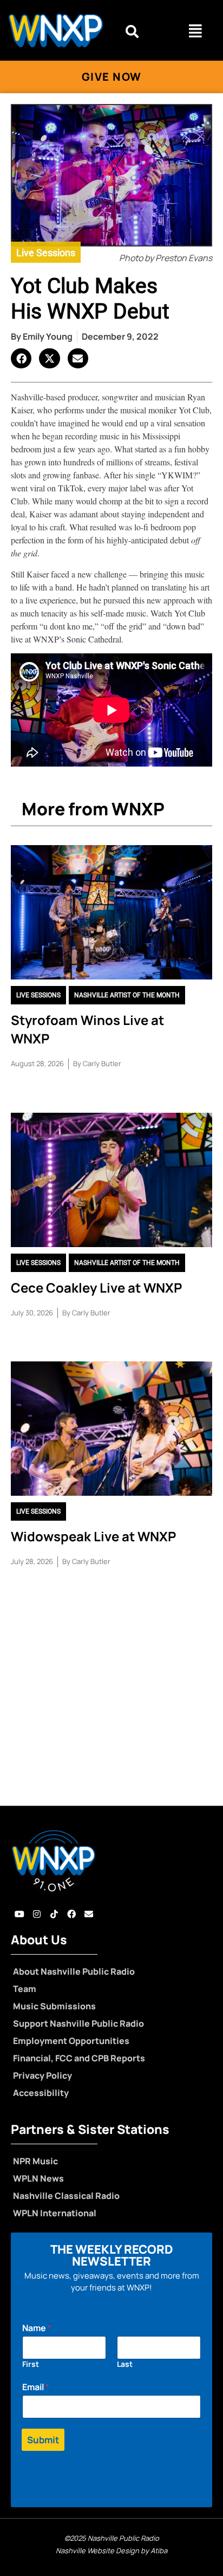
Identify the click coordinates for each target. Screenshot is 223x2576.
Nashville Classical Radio (66, 2196)
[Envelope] (89, 1914)
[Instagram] (37, 1914)
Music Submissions (54, 2006)
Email (36, 2387)
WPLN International (55, 2213)
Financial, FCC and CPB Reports (79, 2058)
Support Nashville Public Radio (78, 2023)
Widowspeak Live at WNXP (93, 1536)
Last (125, 2364)
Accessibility (41, 2093)
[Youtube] (19, 1914)
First (31, 2364)
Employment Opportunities (71, 2041)
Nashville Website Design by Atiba (111, 2551)
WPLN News (38, 2178)
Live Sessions (46, 253)
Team (25, 1989)
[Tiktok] (54, 1914)
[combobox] (142, 31)
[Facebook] (71, 1914)
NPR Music (35, 2161)
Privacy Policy (42, 2075)
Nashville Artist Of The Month (127, 995)
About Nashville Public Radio (74, 1971)
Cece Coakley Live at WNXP (96, 1287)
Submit (43, 2440)
